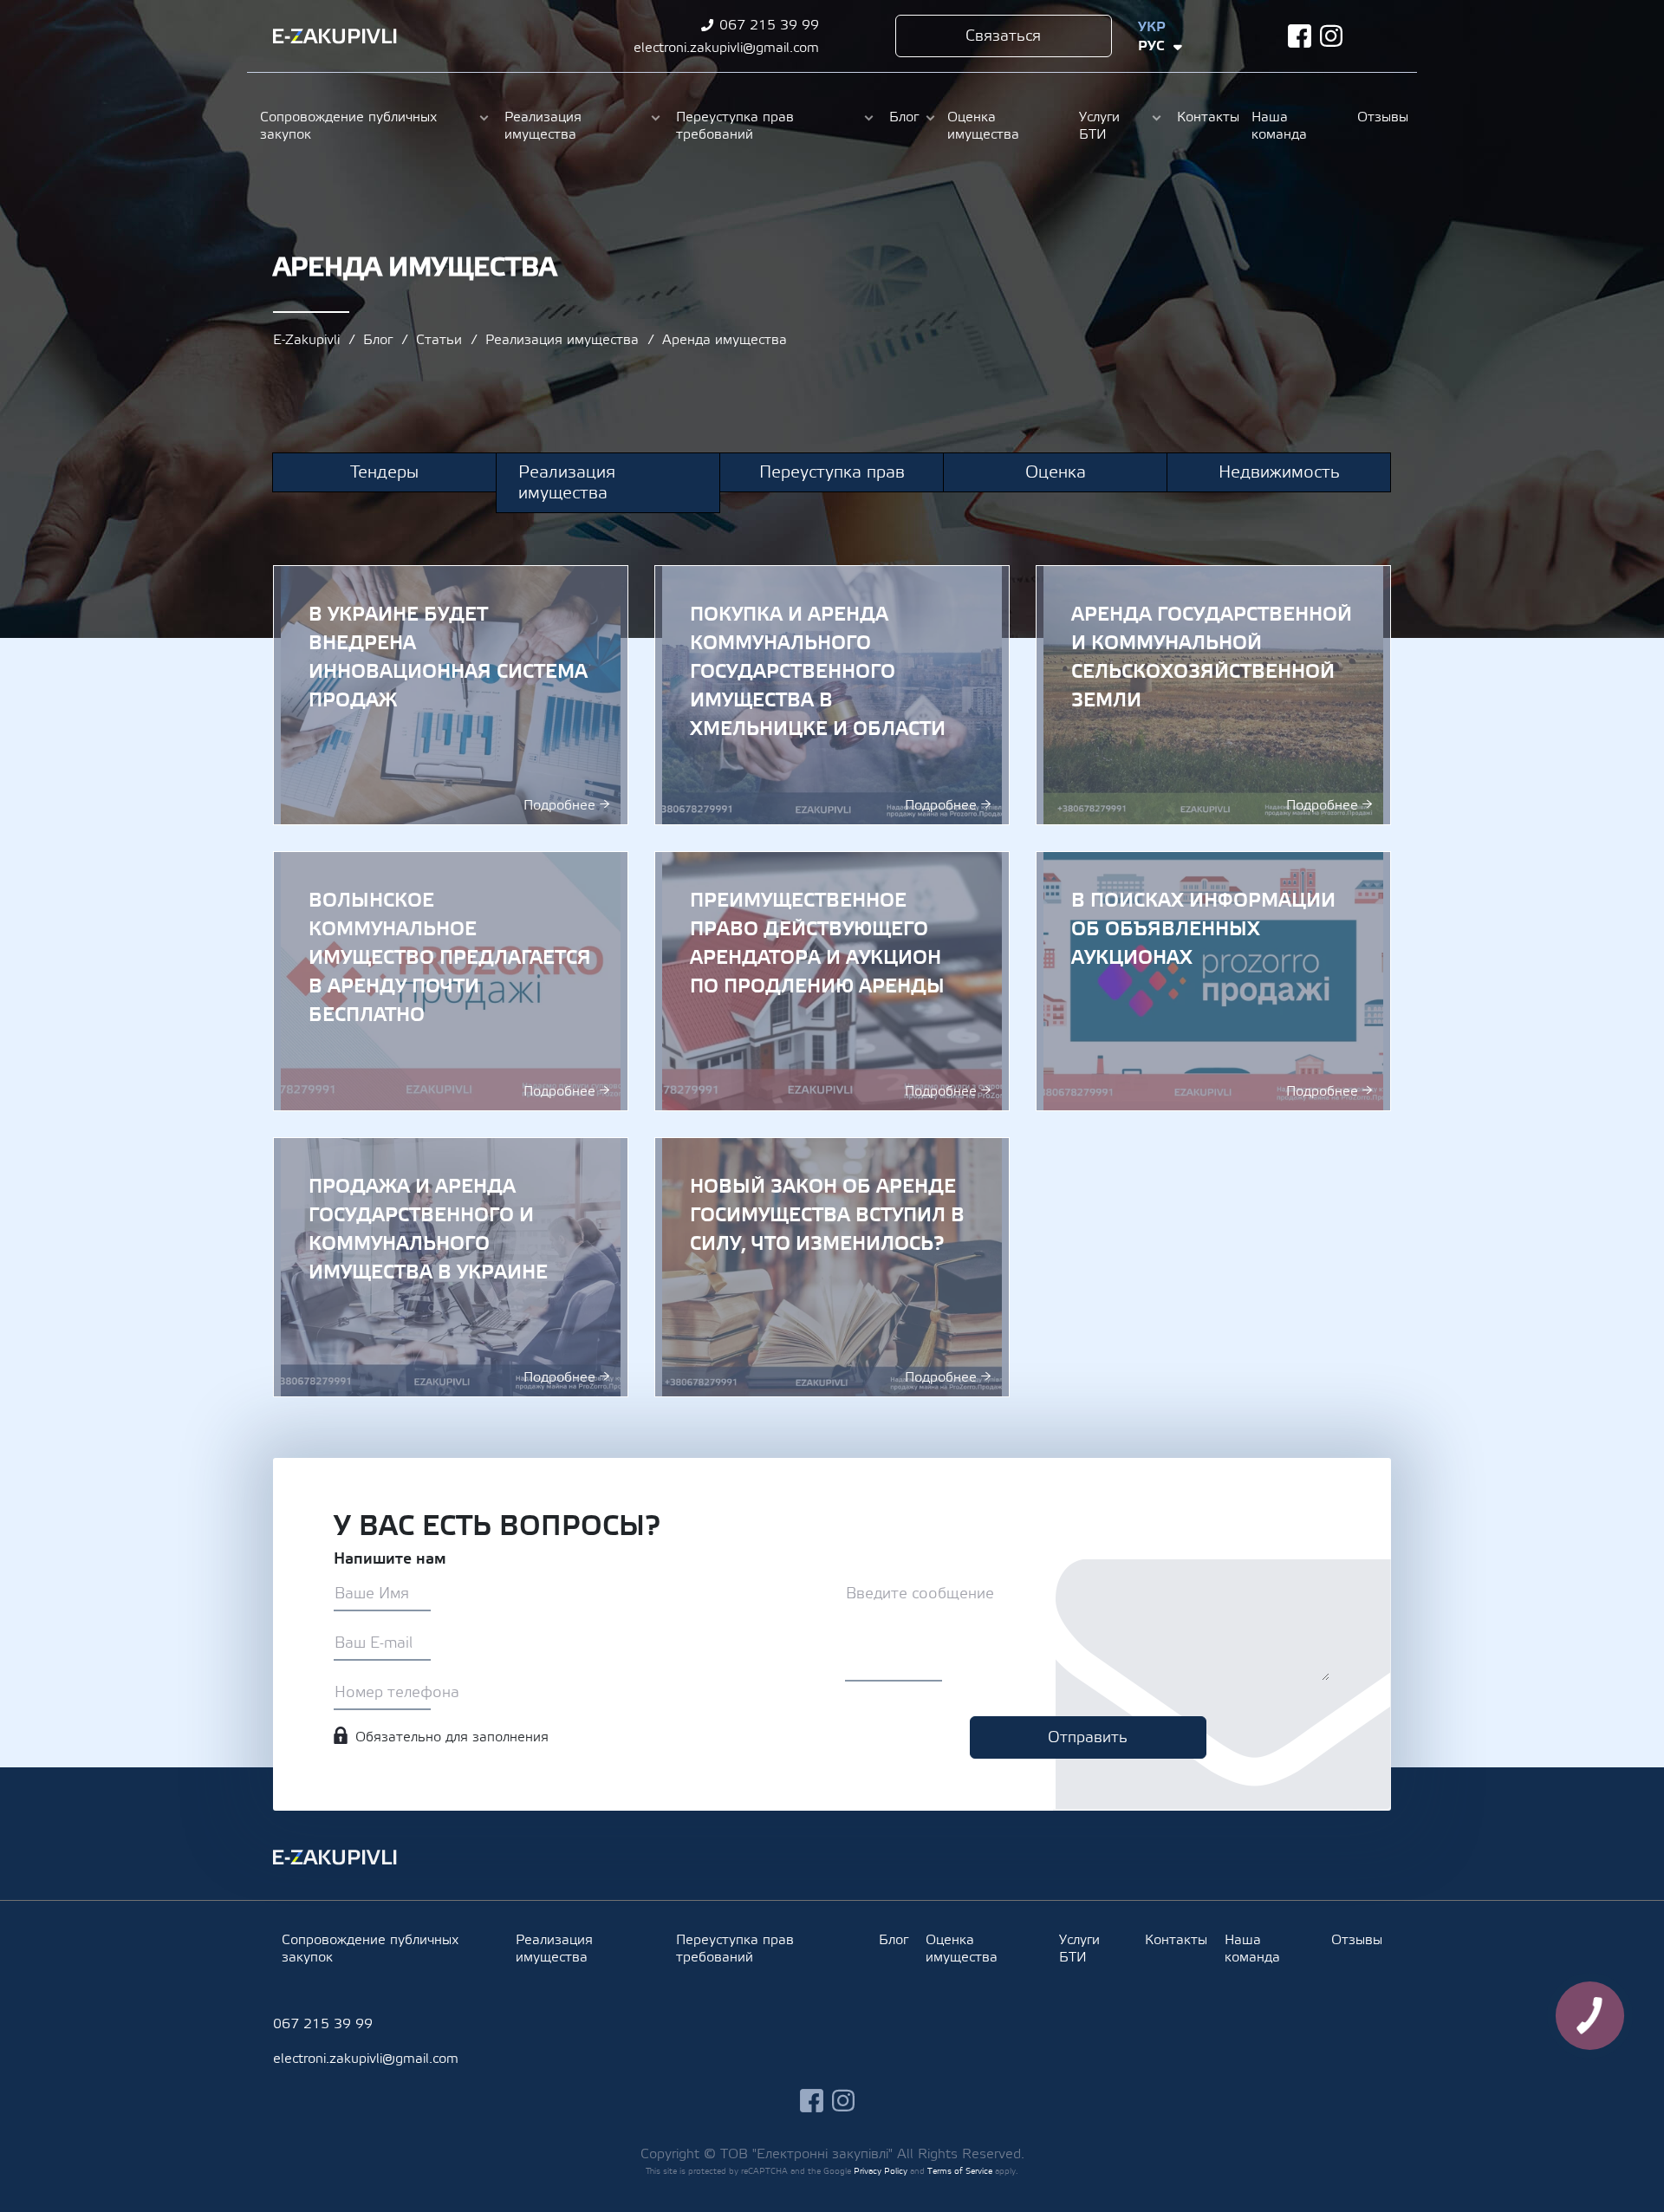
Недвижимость (1279, 472)
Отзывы (1381, 117)
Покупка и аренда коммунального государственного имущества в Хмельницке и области (832, 695)
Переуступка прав (832, 472)
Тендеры (384, 472)
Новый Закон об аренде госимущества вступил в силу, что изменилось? (832, 1267)
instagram (1332, 36)
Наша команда (1279, 126)
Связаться (1003, 36)
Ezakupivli (335, 36)
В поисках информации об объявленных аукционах (1213, 981)
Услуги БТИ (1099, 126)
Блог (904, 117)
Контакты (1206, 117)
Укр (1152, 27)
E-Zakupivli (306, 340)
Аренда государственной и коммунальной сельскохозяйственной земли (1213, 695)
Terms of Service (960, 2171)
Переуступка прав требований (735, 126)
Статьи (439, 340)
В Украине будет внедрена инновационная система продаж (451, 695)
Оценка (1056, 472)
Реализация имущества (543, 126)
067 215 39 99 (769, 25)
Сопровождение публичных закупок (348, 126)
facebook (1300, 36)
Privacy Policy (881, 2171)
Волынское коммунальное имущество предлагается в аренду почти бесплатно (451, 981)
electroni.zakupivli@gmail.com (726, 48)
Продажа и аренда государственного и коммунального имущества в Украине (451, 1267)
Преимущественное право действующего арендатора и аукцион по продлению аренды (832, 981)
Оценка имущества (983, 126)
